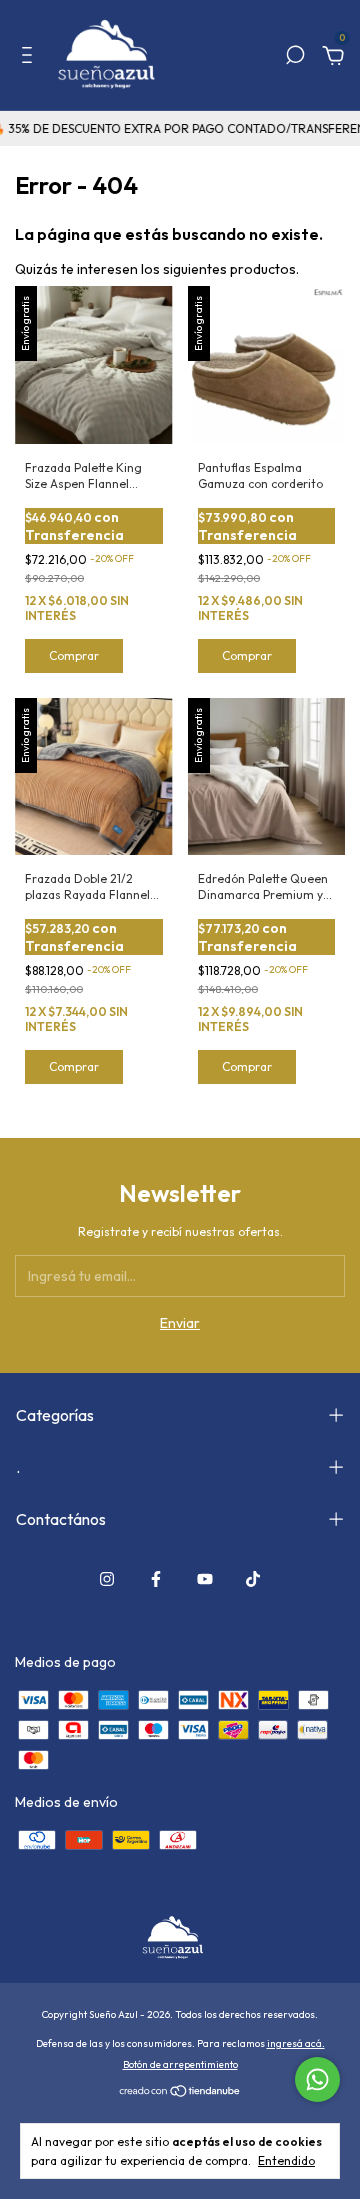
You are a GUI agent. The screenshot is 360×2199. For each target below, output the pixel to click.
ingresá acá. (296, 2043)
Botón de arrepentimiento (180, 2064)
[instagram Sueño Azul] (107, 1579)
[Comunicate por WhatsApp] (317, 2079)
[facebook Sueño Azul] (156, 1579)
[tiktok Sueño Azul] (253, 1579)
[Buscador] (295, 58)
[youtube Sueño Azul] (205, 1579)
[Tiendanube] (180, 2093)
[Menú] (30, 58)
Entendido (286, 2160)
